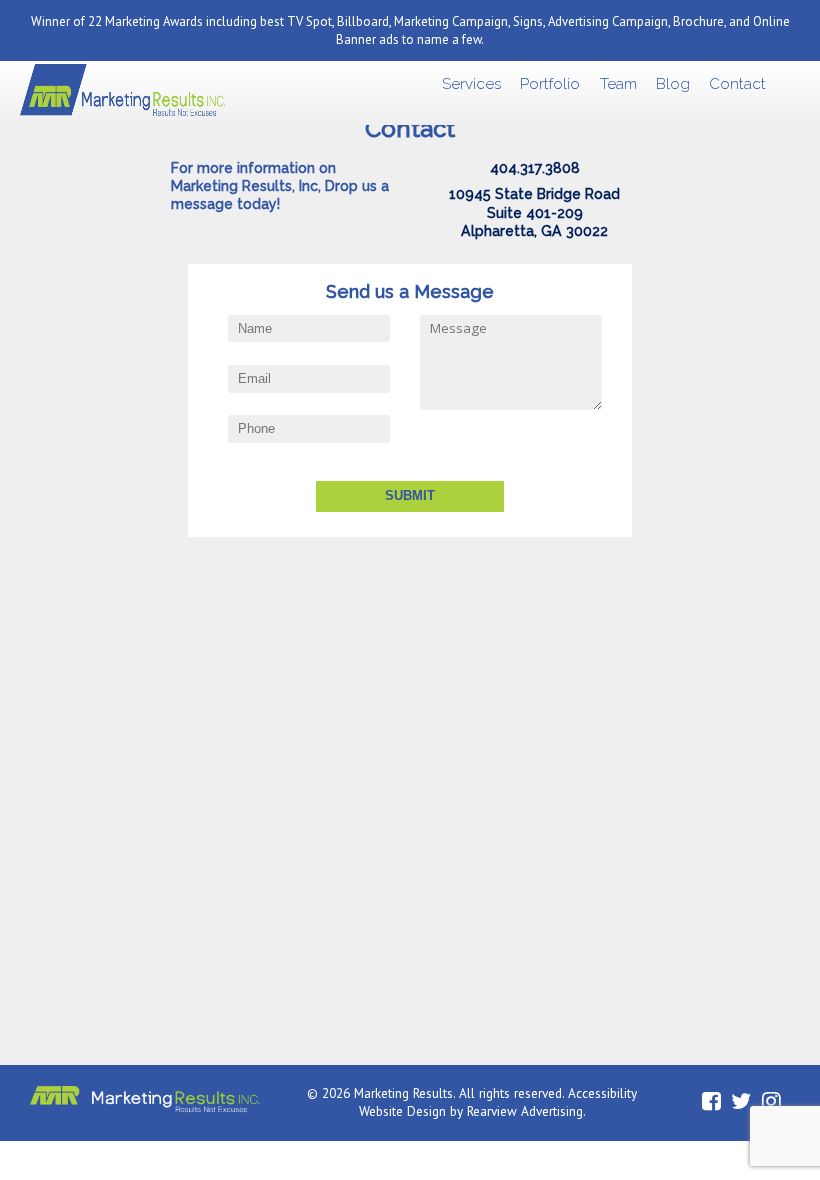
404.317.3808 (535, 168)
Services (471, 84)
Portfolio (550, 84)
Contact (737, 84)
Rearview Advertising (525, 1111)
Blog (673, 84)
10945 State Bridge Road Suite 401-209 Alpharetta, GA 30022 (534, 212)
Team (618, 84)
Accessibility (602, 1093)
